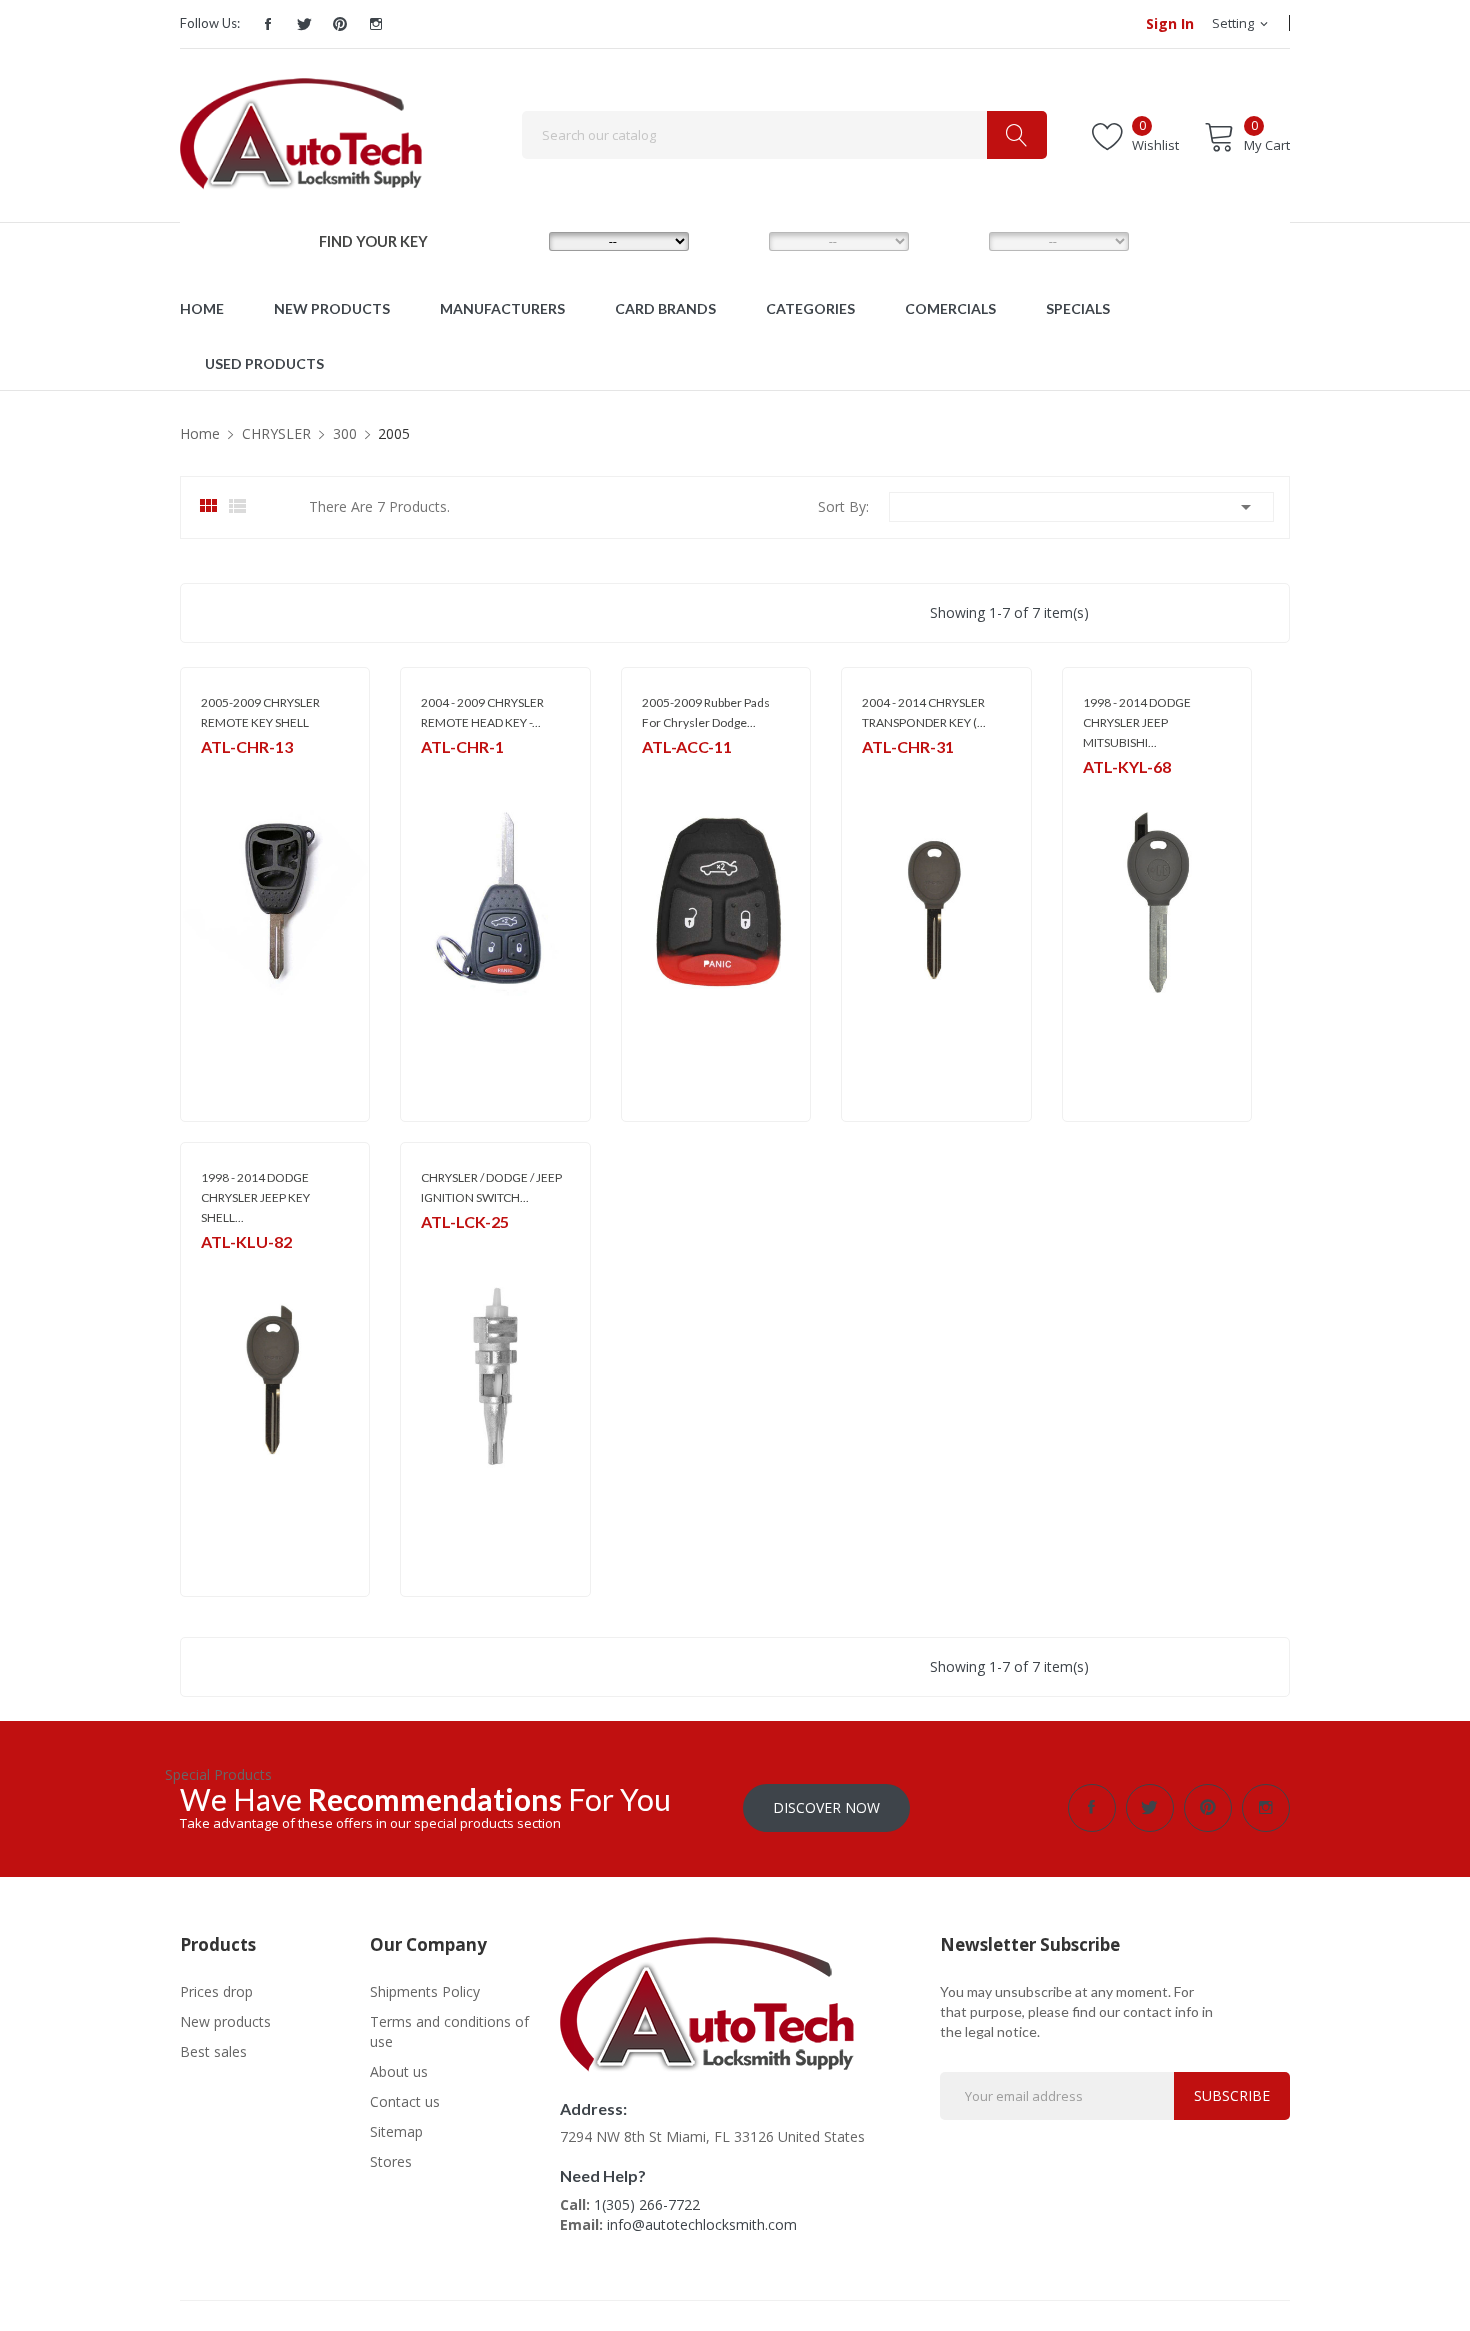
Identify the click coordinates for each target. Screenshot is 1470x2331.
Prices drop (216, 1991)
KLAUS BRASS (238, 1267)
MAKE (515, 240)
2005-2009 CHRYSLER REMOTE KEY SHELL (260, 712)
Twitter (304, 24)
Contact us (405, 2101)
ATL (211, 772)
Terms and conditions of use (449, 2031)
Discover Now (826, 1807)
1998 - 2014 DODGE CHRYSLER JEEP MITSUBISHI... (1137, 722)
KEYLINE (1105, 792)
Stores (391, 2161)
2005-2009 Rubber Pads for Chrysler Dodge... (706, 712)
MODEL (740, 240)
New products (225, 2021)
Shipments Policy (425, 1991)
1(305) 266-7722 (647, 2204)
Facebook (268, 24)
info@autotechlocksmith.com (702, 2224)
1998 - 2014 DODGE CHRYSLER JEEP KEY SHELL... (255, 1197)
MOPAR (442, 772)
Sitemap (396, 2131)
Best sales (213, 2051)
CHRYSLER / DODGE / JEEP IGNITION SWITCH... (491, 1187)
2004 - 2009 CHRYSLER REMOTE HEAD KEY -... (482, 712)
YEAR (953, 240)
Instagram (376, 24)
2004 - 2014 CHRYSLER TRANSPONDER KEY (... (924, 712)
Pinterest (340, 24)
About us (399, 2071)
